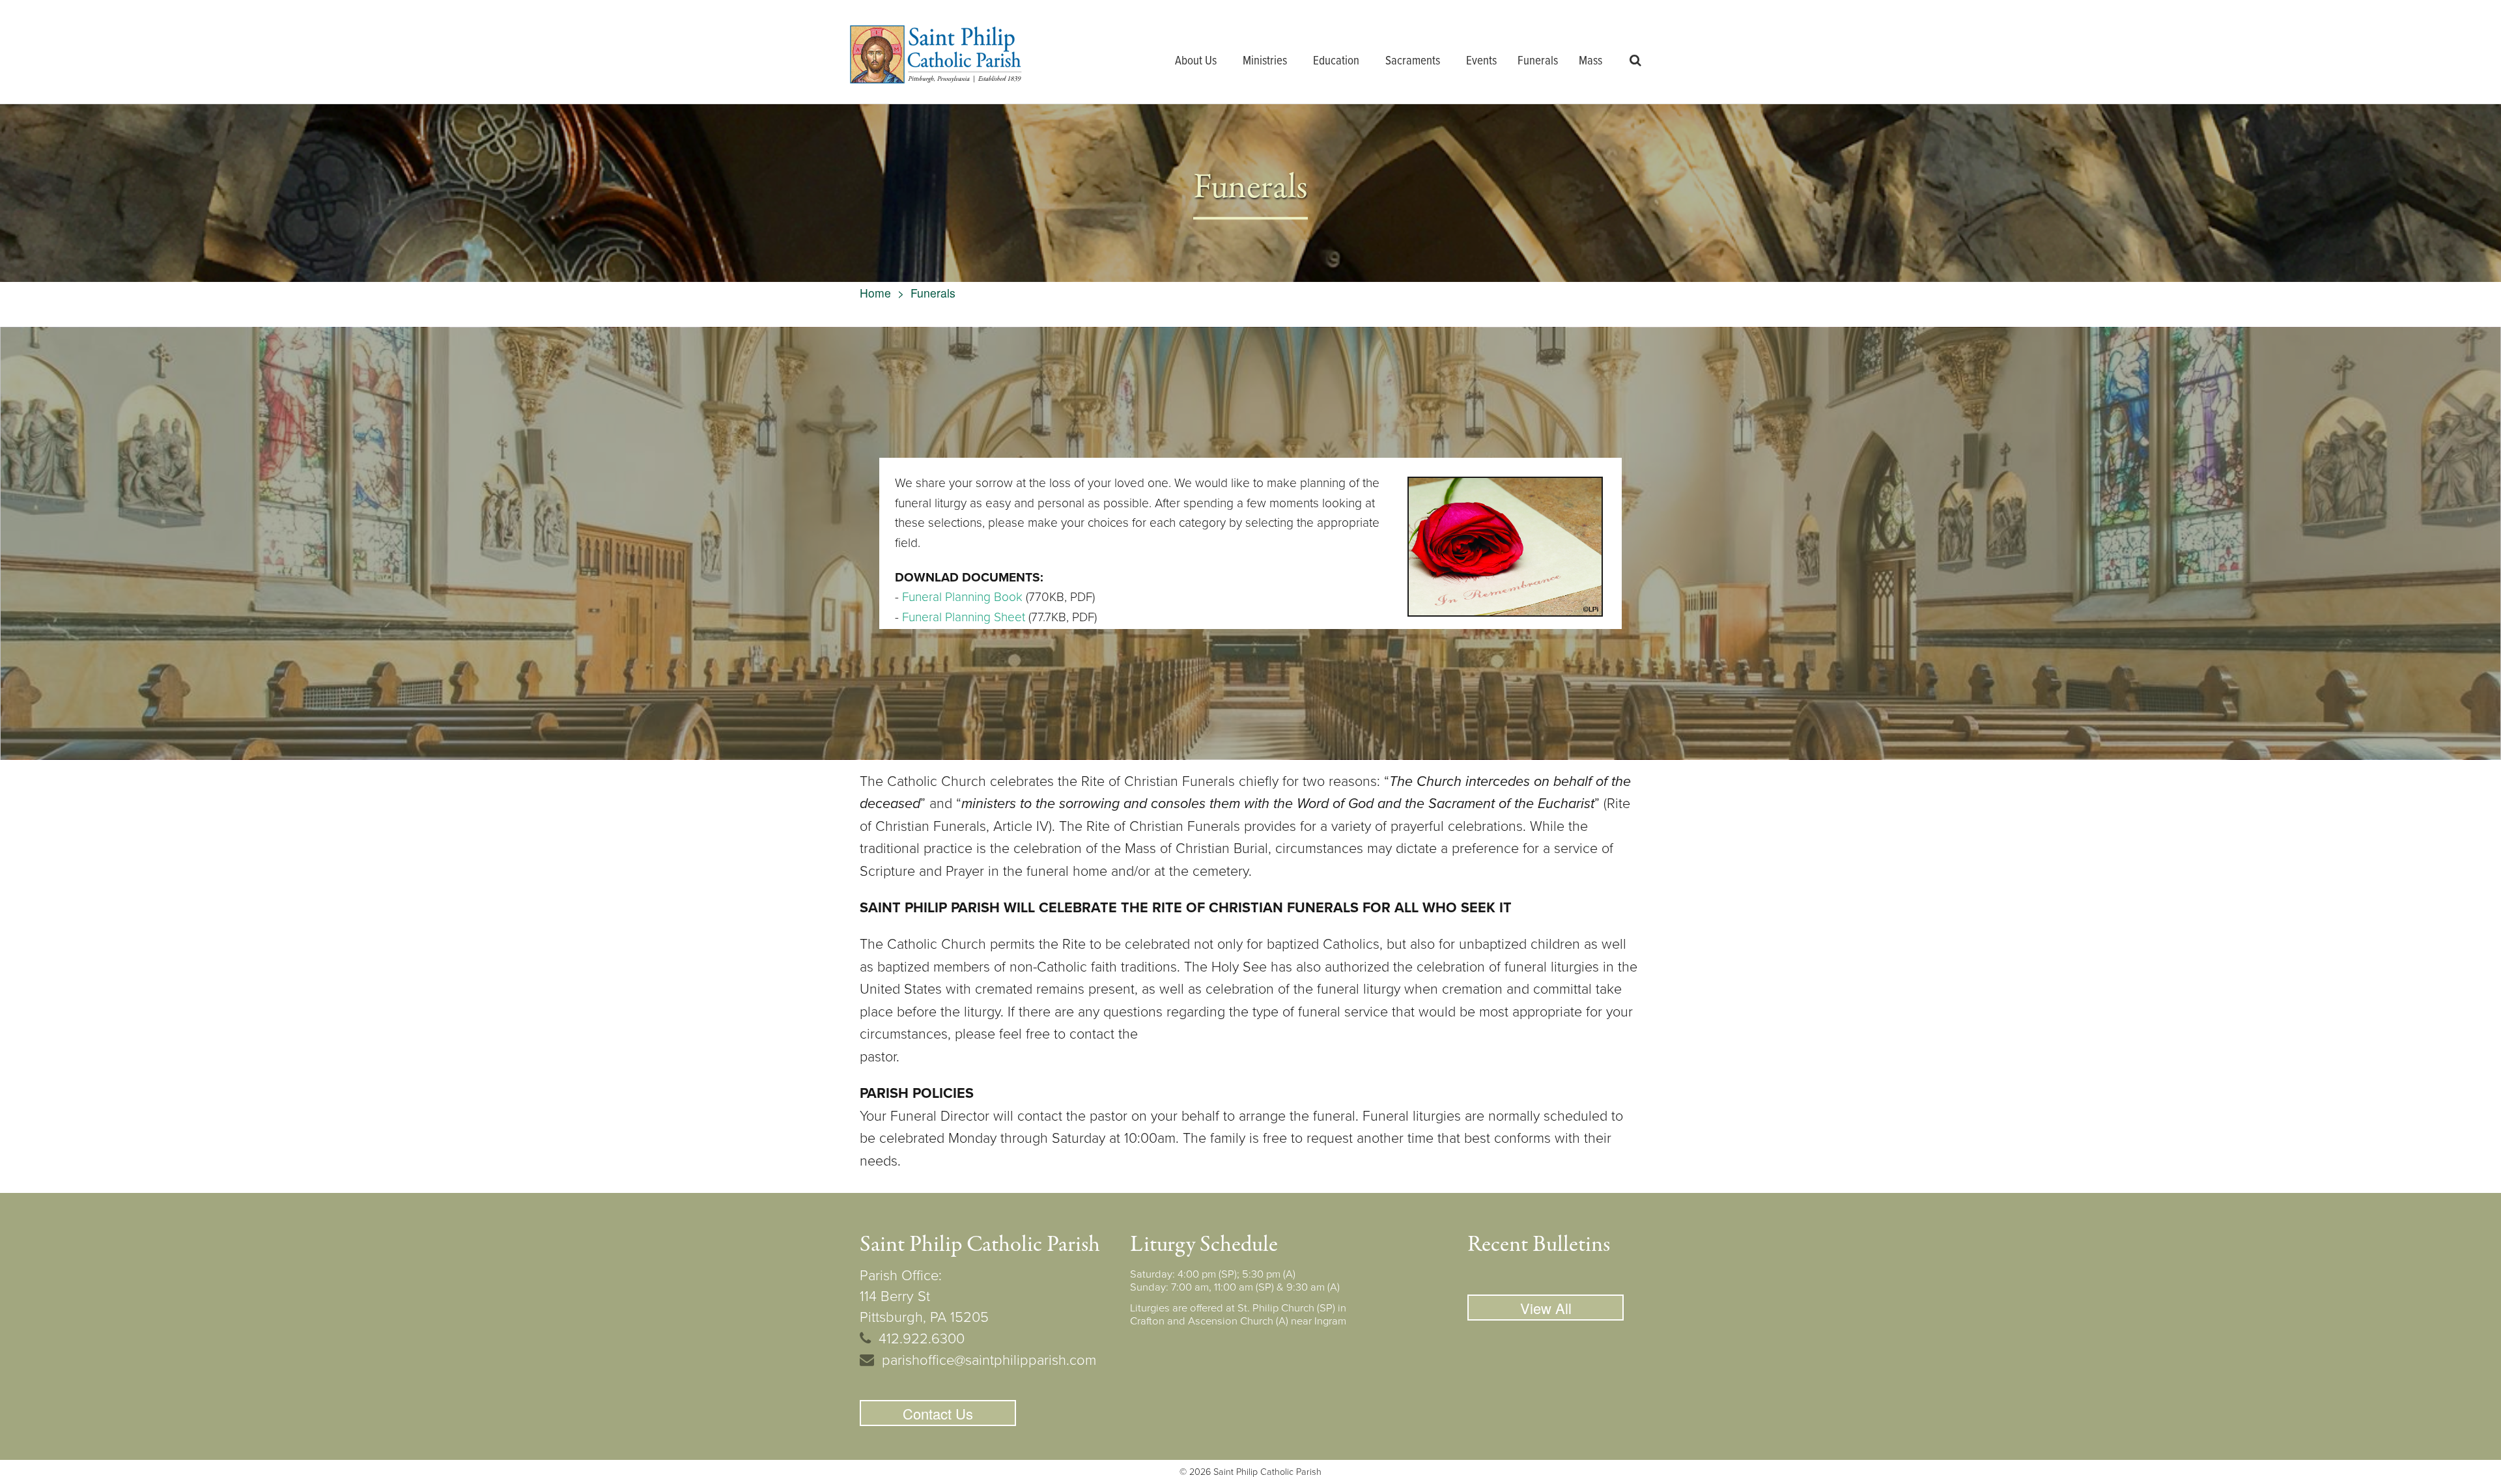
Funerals (1538, 61)
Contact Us (938, 1413)
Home (875, 293)
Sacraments (1413, 61)
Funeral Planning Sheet (964, 617)
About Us (1196, 61)
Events (1481, 61)
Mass (1590, 61)
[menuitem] (1198, 62)
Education (1336, 61)
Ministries (1265, 61)
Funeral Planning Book (962, 597)
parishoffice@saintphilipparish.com (989, 1360)
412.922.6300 (922, 1339)
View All (1546, 1308)
